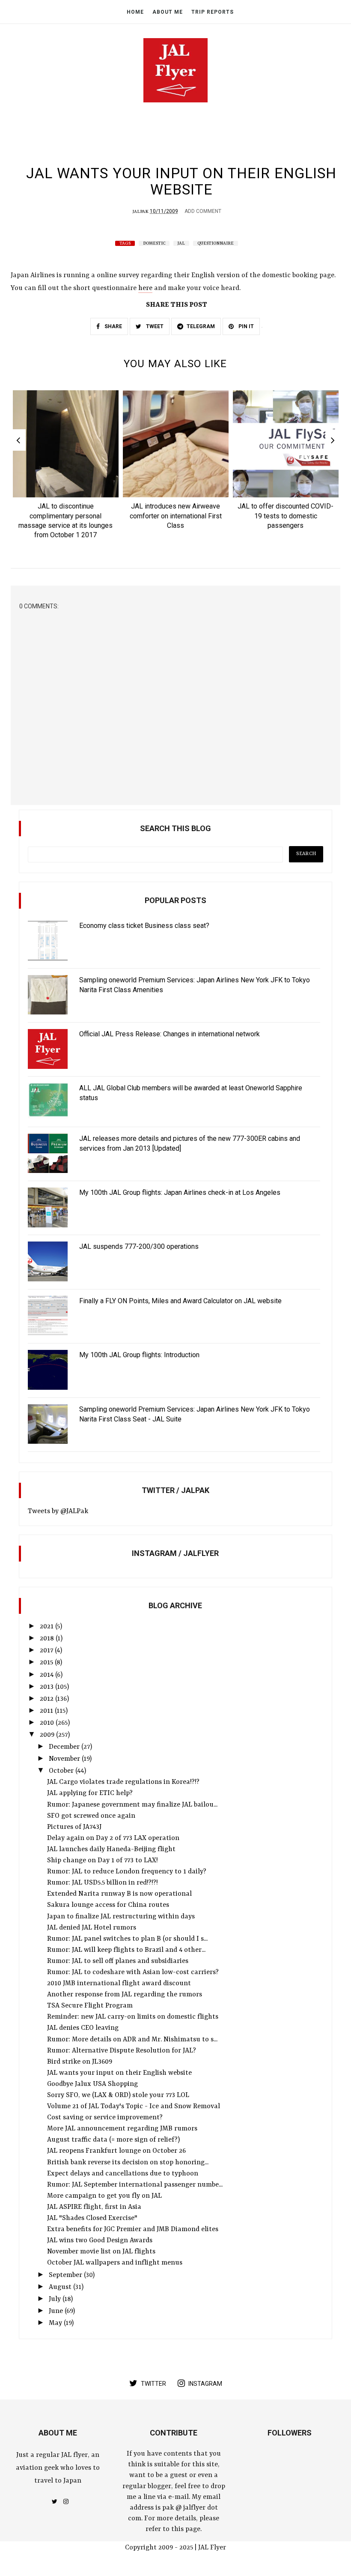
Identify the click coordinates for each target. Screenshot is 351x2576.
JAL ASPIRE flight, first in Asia (94, 2207)
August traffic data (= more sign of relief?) (113, 2140)
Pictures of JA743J (74, 1827)
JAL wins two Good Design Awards (100, 2241)
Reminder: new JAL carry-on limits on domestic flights (133, 2017)
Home (135, 12)
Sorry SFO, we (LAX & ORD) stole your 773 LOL (118, 2095)
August (61, 2287)
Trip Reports (213, 12)
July (56, 2299)
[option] (66, 467)
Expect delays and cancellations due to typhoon (123, 2174)
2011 (47, 1711)
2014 (48, 1675)
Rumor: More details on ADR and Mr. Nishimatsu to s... (132, 2040)
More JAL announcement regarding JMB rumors (122, 2129)
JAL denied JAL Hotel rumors (92, 1928)
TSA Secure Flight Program (90, 2006)
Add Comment (203, 211)
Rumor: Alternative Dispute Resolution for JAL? (122, 2051)
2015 (47, 1663)
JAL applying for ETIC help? (90, 1793)
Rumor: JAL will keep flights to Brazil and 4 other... (126, 1950)
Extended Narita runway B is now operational (119, 1894)
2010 (48, 1723)
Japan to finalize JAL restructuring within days (121, 1917)
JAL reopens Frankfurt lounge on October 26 (116, 2151)
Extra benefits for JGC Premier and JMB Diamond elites (133, 2229)
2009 (48, 1735)
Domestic (154, 243)
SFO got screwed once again (91, 1816)
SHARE (113, 326)
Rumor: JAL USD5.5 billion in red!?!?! (103, 1883)
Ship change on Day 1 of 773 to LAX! (103, 1861)
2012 (48, 1699)
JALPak (141, 212)
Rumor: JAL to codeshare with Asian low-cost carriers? (133, 1972)
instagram (205, 2384)
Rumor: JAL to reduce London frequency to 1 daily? (127, 1872)
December (65, 1747)
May (56, 2323)
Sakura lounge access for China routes (108, 1905)
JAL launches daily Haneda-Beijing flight (111, 1849)
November (65, 1759)
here (145, 288)
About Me (168, 12)
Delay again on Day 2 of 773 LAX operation (113, 1838)
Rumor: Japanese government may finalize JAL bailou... (132, 1805)
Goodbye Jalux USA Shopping (92, 2084)
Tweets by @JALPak (58, 1511)
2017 (47, 1651)
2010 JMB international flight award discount (119, 1984)
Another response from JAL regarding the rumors (125, 1995)
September (66, 2275)
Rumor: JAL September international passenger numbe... (135, 2185)
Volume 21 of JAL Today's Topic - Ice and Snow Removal (134, 2106)
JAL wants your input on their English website (119, 2073)
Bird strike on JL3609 (80, 2062)
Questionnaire (216, 243)
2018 (48, 1639)
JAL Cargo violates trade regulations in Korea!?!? (123, 1782)
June (57, 2311)
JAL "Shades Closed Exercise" (92, 2218)
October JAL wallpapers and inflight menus (115, 2263)
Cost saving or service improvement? (105, 2118)
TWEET (154, 326)
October (62, 1771)
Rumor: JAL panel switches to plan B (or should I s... (127, 1939)
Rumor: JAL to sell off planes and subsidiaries (118, 1961)
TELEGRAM (201, 326)
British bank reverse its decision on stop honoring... (128, 2163)
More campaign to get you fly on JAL (104, 2196)
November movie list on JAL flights (101, 2252)
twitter (153, 2384)
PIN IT (245, 326)
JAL (181, 243)
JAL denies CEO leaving (83, 2028)
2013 (48, 1687)
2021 (48, 1627)
